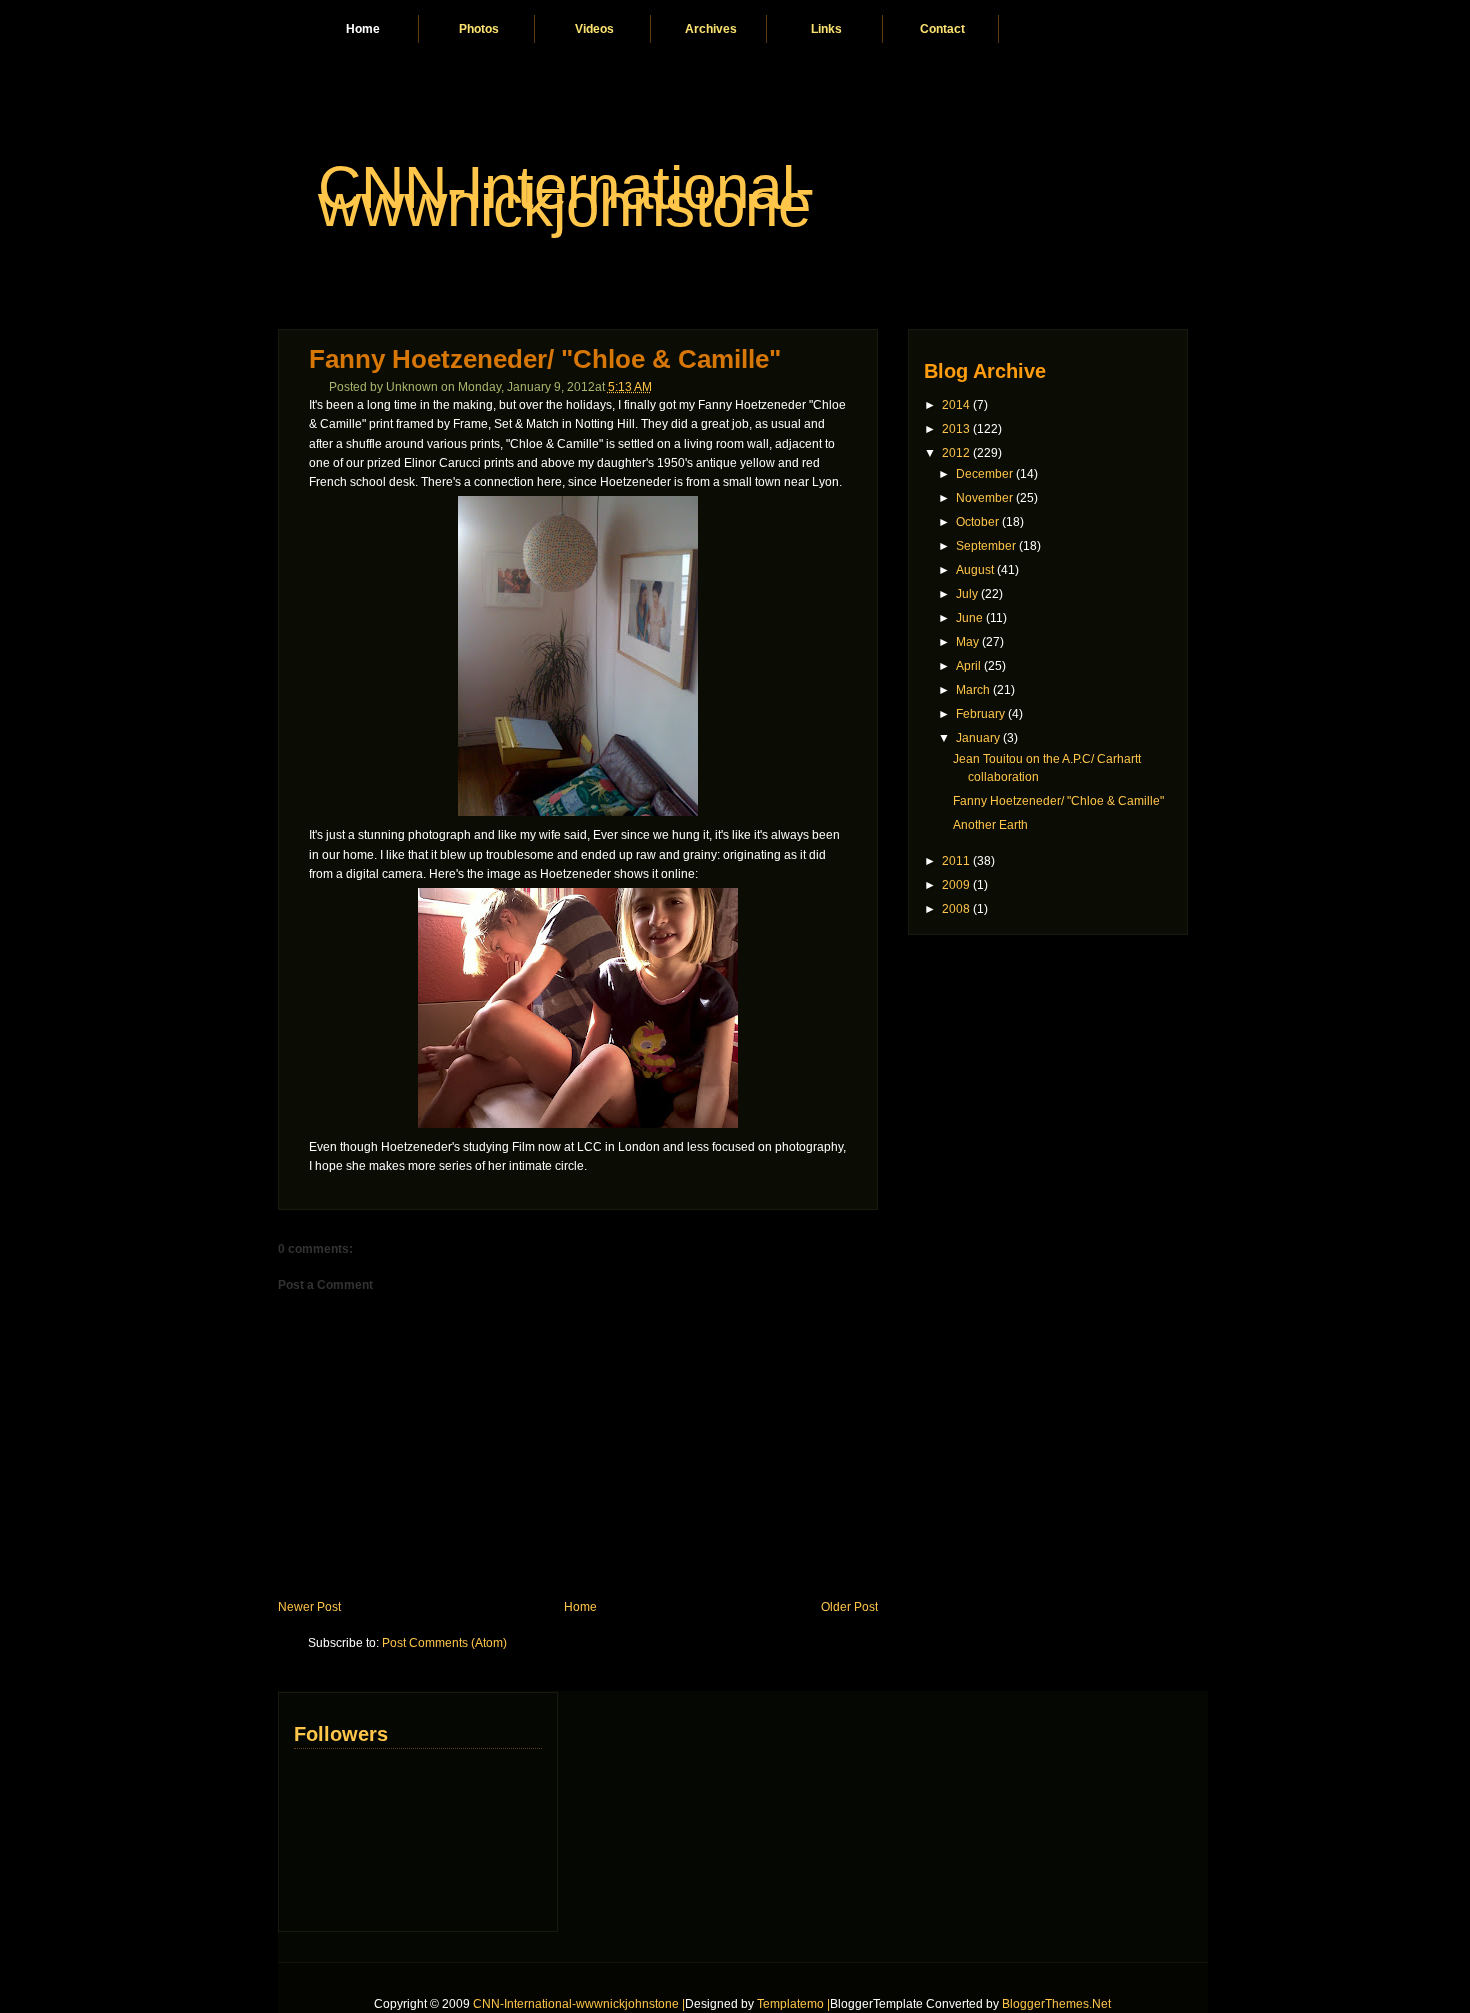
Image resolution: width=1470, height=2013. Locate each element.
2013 (956, 429)
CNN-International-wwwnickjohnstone (566, 196)
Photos (479, 29)
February (980, 714)
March (973, 690)
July (967, 594)
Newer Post (309, 1607)
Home (363, 29)
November (984, 498)
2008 (956, 909)
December (984, 474)
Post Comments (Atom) (444, 1643)
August (975, 570)
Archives (711, 29)
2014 (956, 405)
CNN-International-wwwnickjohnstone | (579, 2004)
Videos (594, 29)
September (986, 546)
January (978, 738)
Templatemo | (793, 2004)
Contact (942, 29)
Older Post (849, 1607)
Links (826, 29)
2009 (956, 885)
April (968, 666)
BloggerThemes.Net (1056, 2004)
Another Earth (990, 825)
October (977, 522)
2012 (956, 453)
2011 (956, 861)
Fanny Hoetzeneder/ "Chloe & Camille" (545, 359)
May (967, 642)
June (969, 618)
